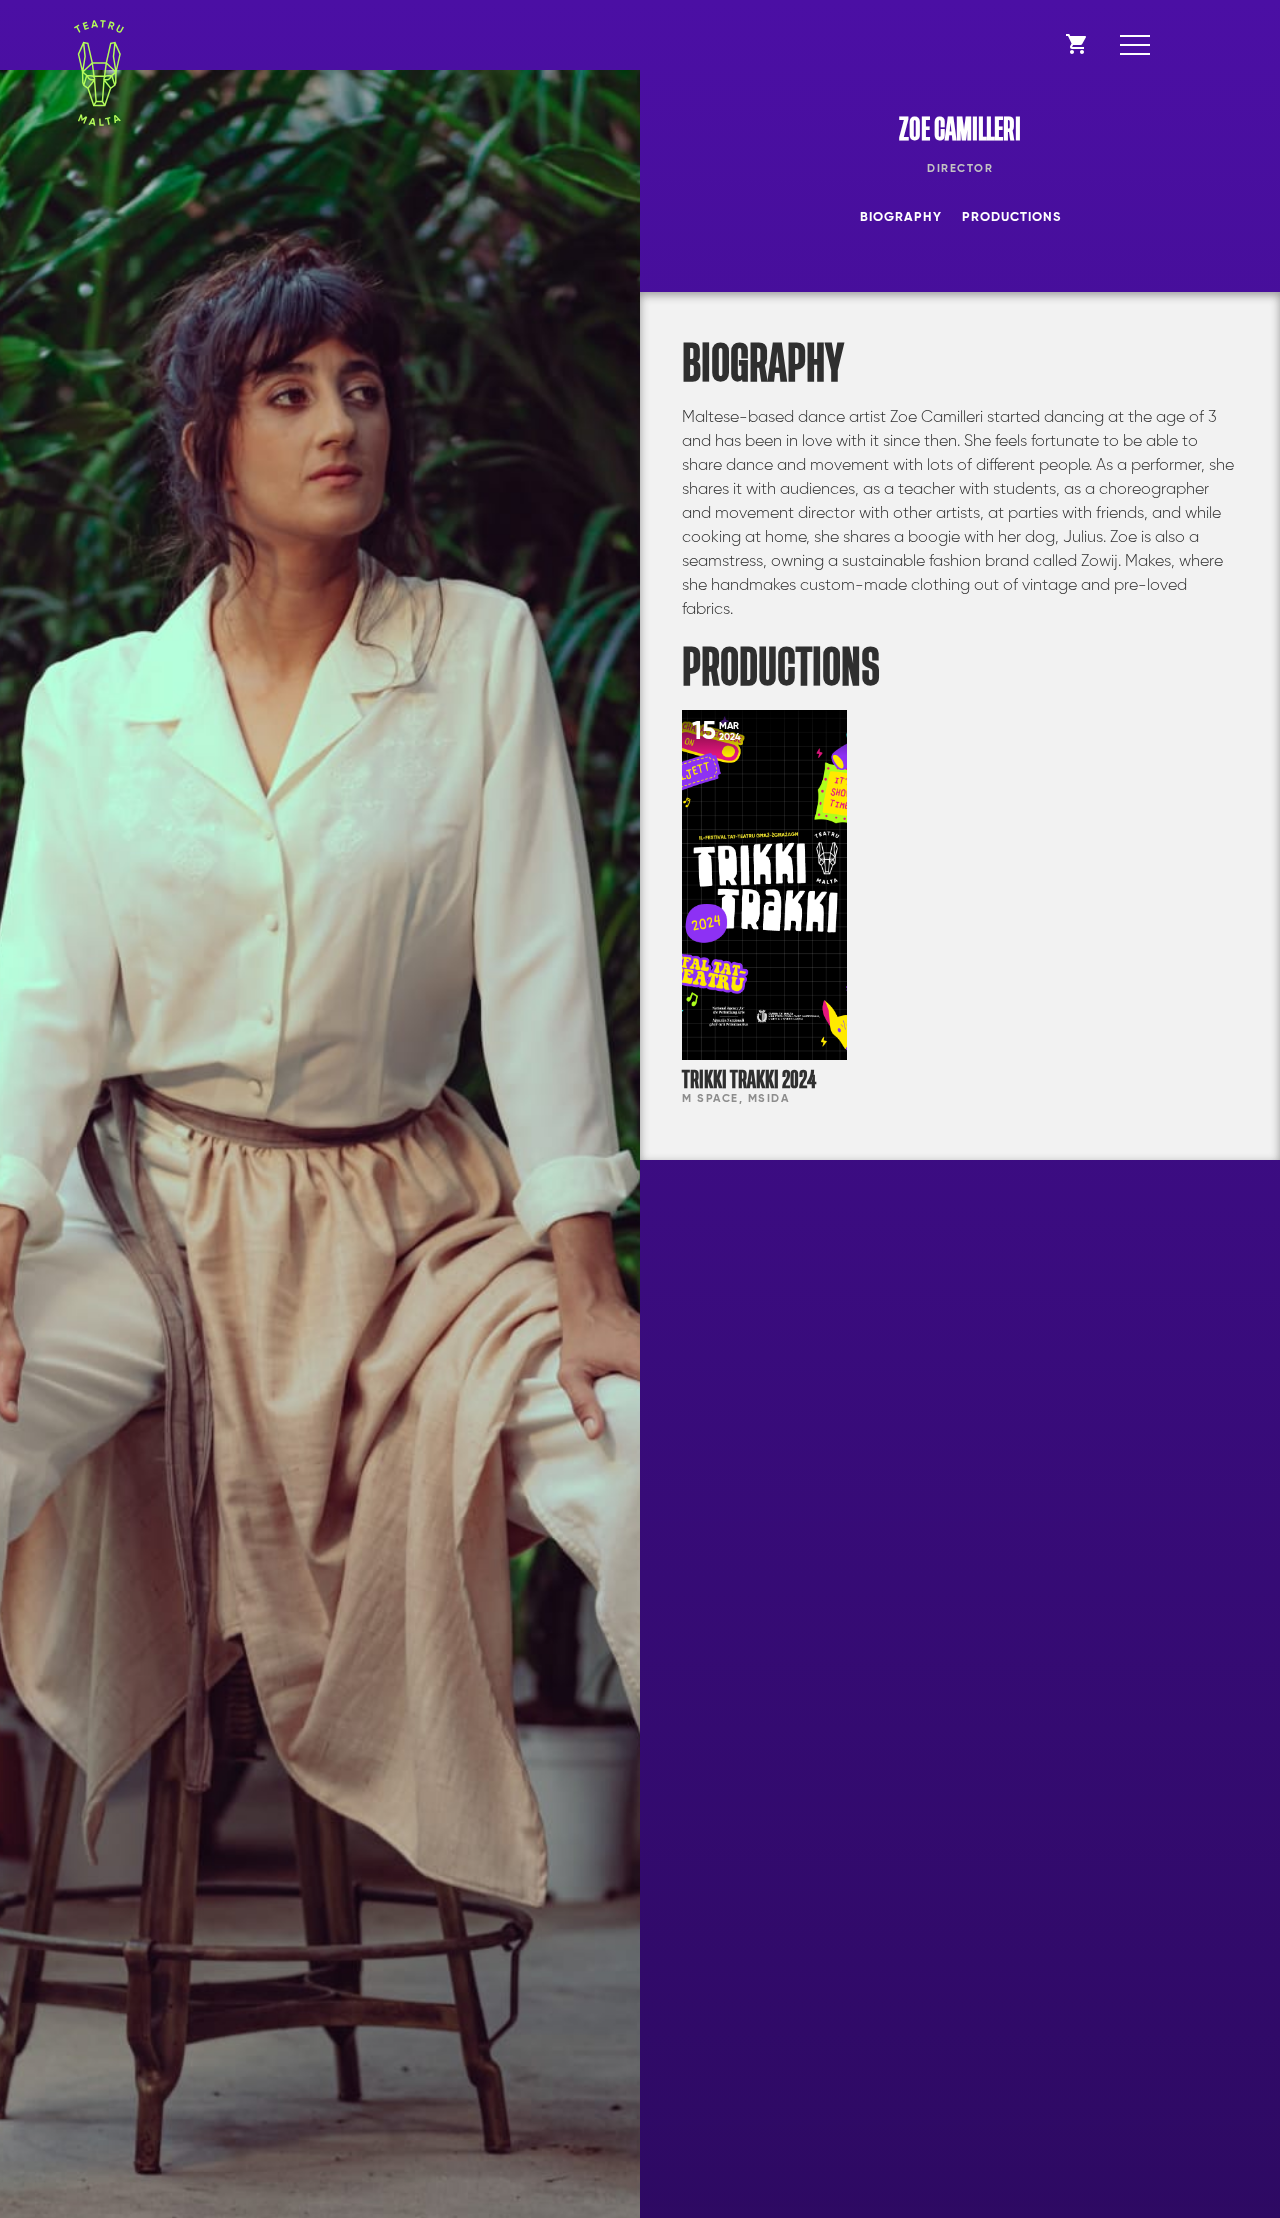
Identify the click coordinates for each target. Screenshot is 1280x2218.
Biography (901, 217)
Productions (1011, 217)
